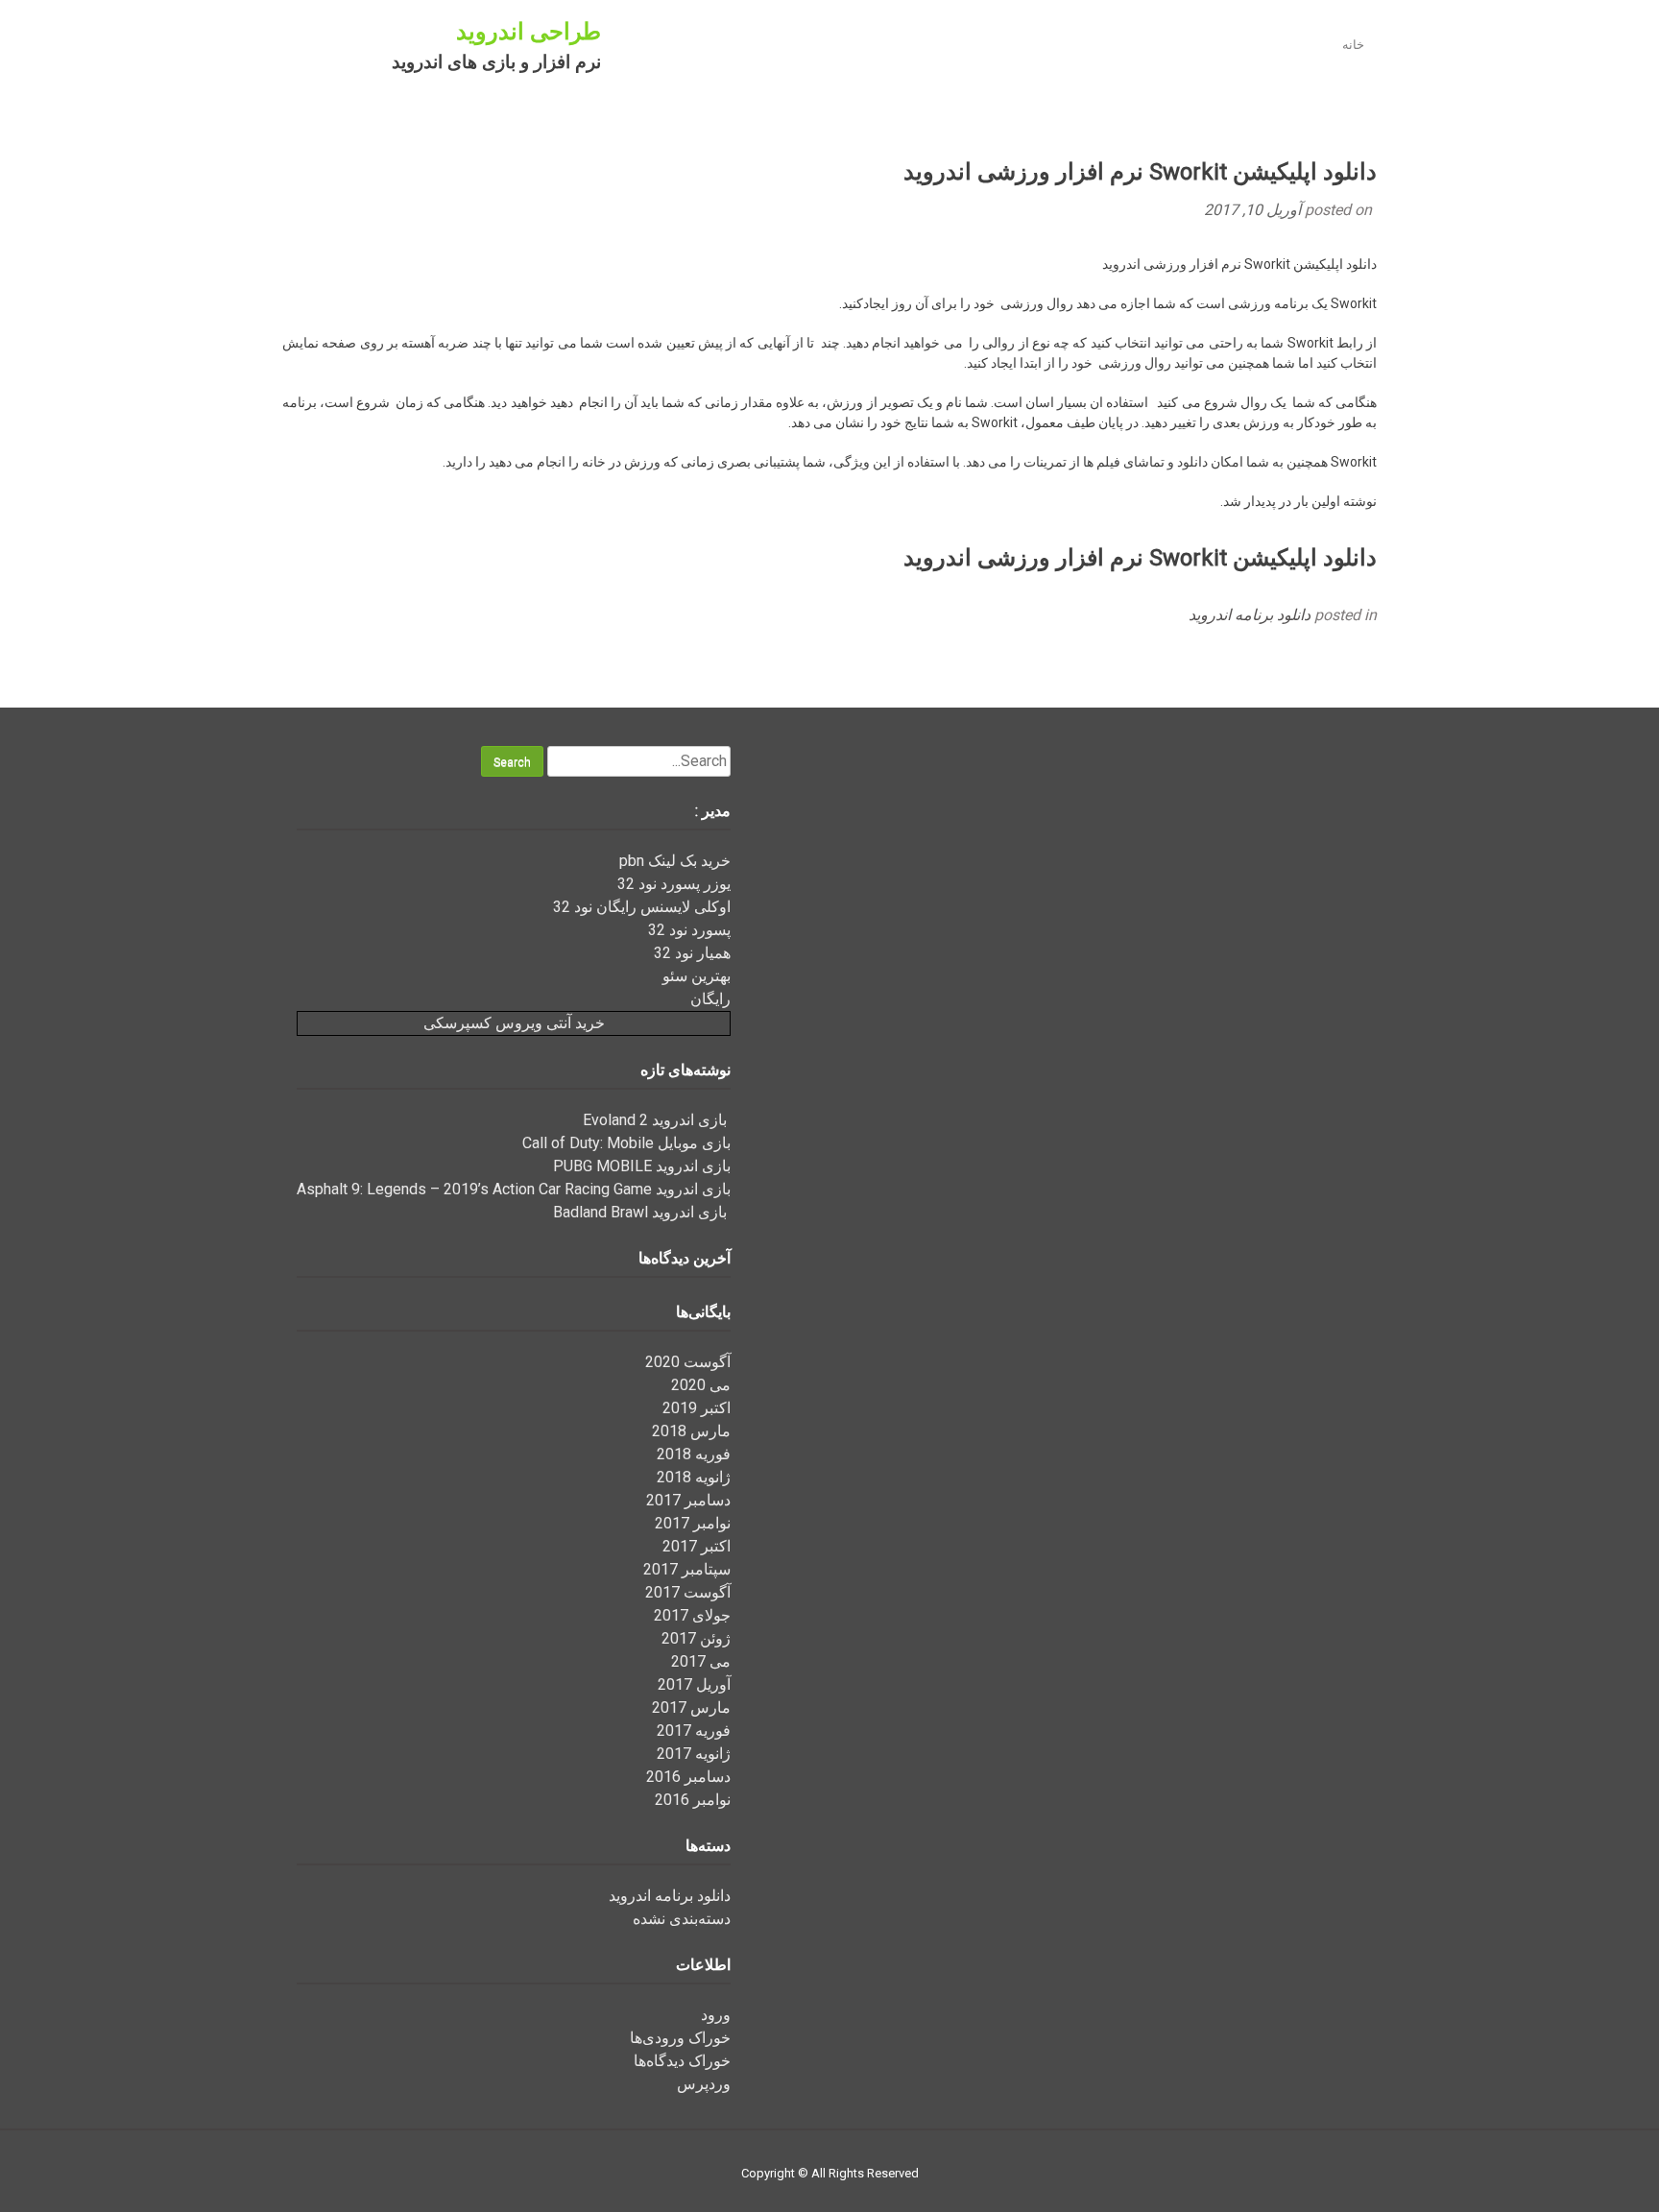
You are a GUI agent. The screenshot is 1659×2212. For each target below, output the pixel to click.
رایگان (710, 999)
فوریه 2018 (694, 1454)
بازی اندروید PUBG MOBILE (642, 1166)
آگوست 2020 (688, 1362)
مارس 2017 (691, 1707)
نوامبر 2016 (693, 1800)
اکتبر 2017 (697, 1546)
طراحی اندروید (529, 32)
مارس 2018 (691, 1431)
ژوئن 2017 (696, 1638)
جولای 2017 (692, 1615)
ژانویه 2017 (694, 1754)
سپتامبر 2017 (687, 1569)
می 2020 (701, 1385)
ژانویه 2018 (694, 1477)
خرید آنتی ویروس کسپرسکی (514, 1023)
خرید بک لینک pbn (675, 861)
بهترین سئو (697, 976)
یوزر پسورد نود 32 (674, 884)
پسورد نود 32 (689, 930)
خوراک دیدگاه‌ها (682, 2061)
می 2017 (701, 1661)
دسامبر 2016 (688, 1777)
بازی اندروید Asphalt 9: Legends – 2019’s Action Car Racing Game (514, 1189)
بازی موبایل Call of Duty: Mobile (626, 1143)
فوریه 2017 (694, 1731)
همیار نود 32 (692, 953)
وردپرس (704, 2084)
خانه (1353, 45)
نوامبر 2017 (693, 1523)
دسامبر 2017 (688, 1500)
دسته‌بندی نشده (682, 1919)
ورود (716, 2015)
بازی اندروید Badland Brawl (642, 1212)
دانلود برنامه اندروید (1250, 615)
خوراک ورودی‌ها (680, 2038)
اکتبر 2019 (697, 1408)
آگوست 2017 (688, 1592)
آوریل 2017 (694, 1684)
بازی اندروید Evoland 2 (657, 1120)
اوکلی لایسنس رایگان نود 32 (642, 907)
